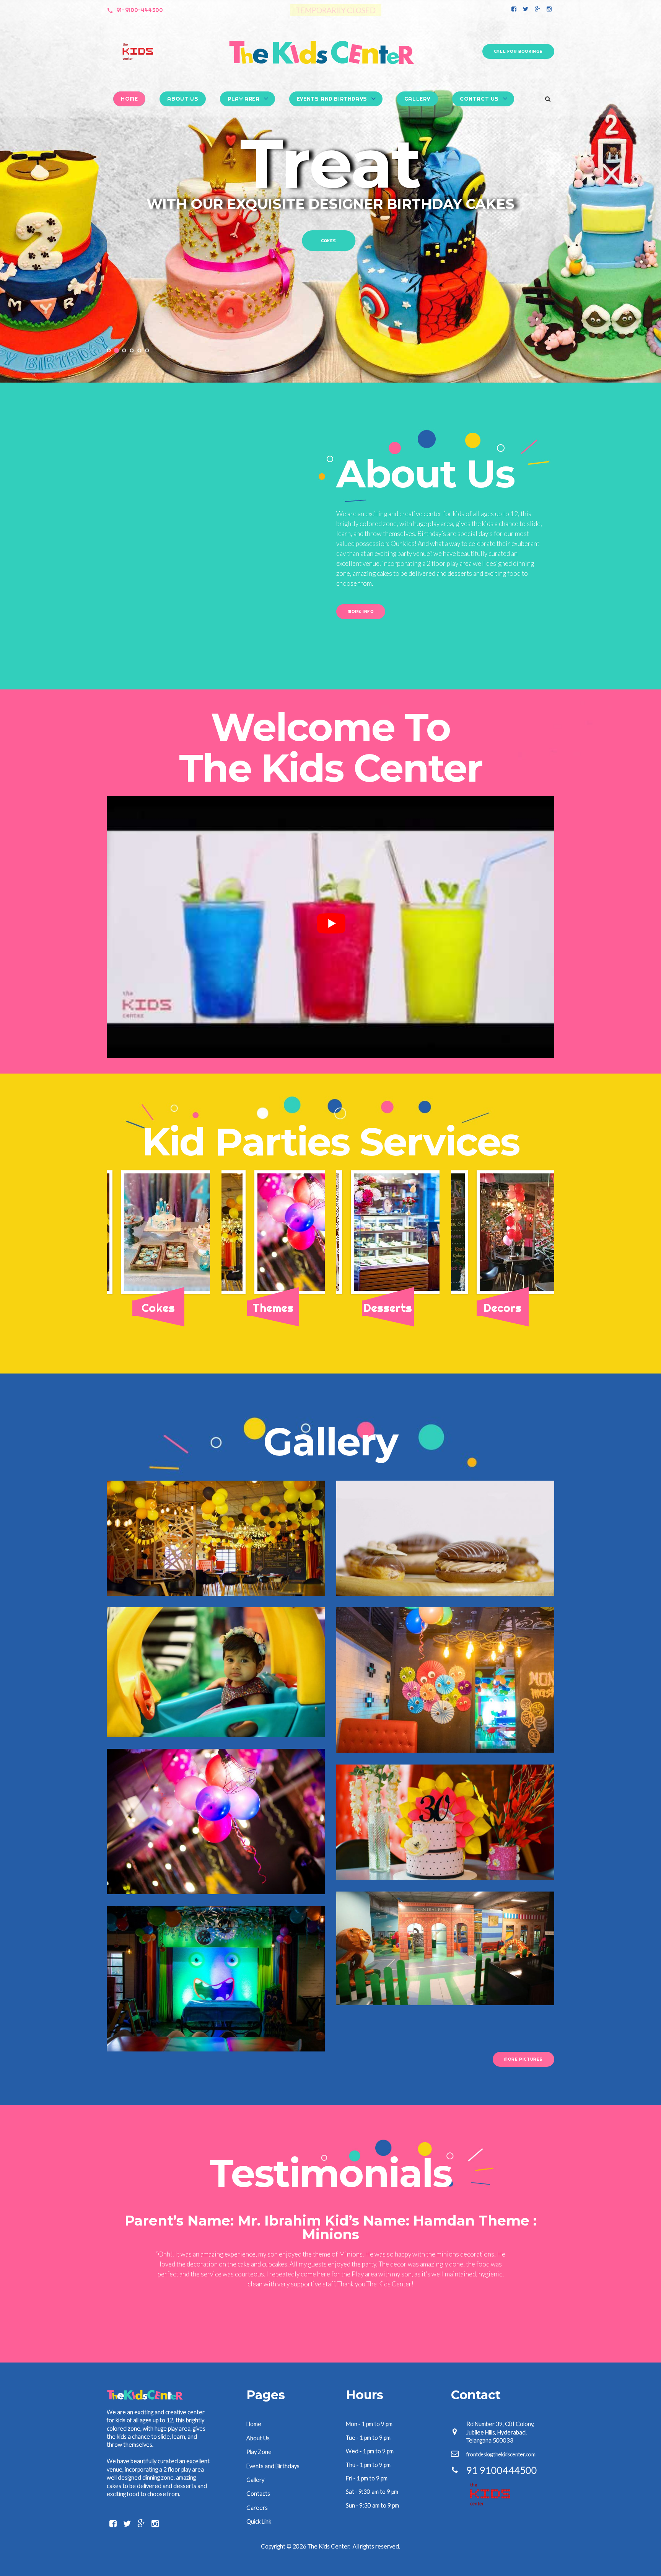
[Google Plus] (537, 9)
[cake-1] (161, 1232)
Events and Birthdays (332, 99)
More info (361, 611)
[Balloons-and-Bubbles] (506, 1232)
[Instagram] (549, 9)
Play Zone (259, 2442)
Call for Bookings (518, 51)
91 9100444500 (502, 2460)
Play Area (243, 99)
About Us (183, 99)
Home (129, 99)
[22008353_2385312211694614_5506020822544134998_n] (391, 1232)
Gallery (417, 99)
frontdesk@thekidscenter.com (501, 2444)
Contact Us (479, 99)
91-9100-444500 (139, 10)
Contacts (258, 2483)
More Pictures (523, 2059)
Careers (257, 2498)
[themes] (276, 1232)
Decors (329, 246)
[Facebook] (514, 9)
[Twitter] (526, 9)
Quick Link (259, 2511)
